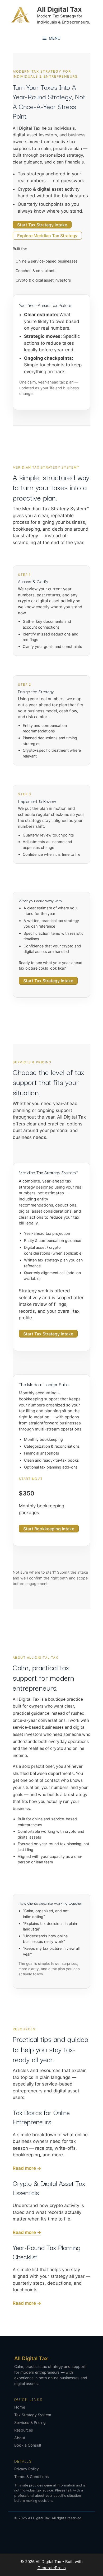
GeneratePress (52, 2568)
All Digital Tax (59, 9)
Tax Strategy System (33, 2415)
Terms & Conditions (32, 2477)
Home (20, 2407)
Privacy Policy (27, 2469)
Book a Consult (28, 2445)
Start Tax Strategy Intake (42, 225)
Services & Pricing (30, 2422)
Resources (24, 2430)
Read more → (27, 2168)
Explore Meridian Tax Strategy (47, 236)
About (20, 2438)
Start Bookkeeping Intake (49, 1529)
